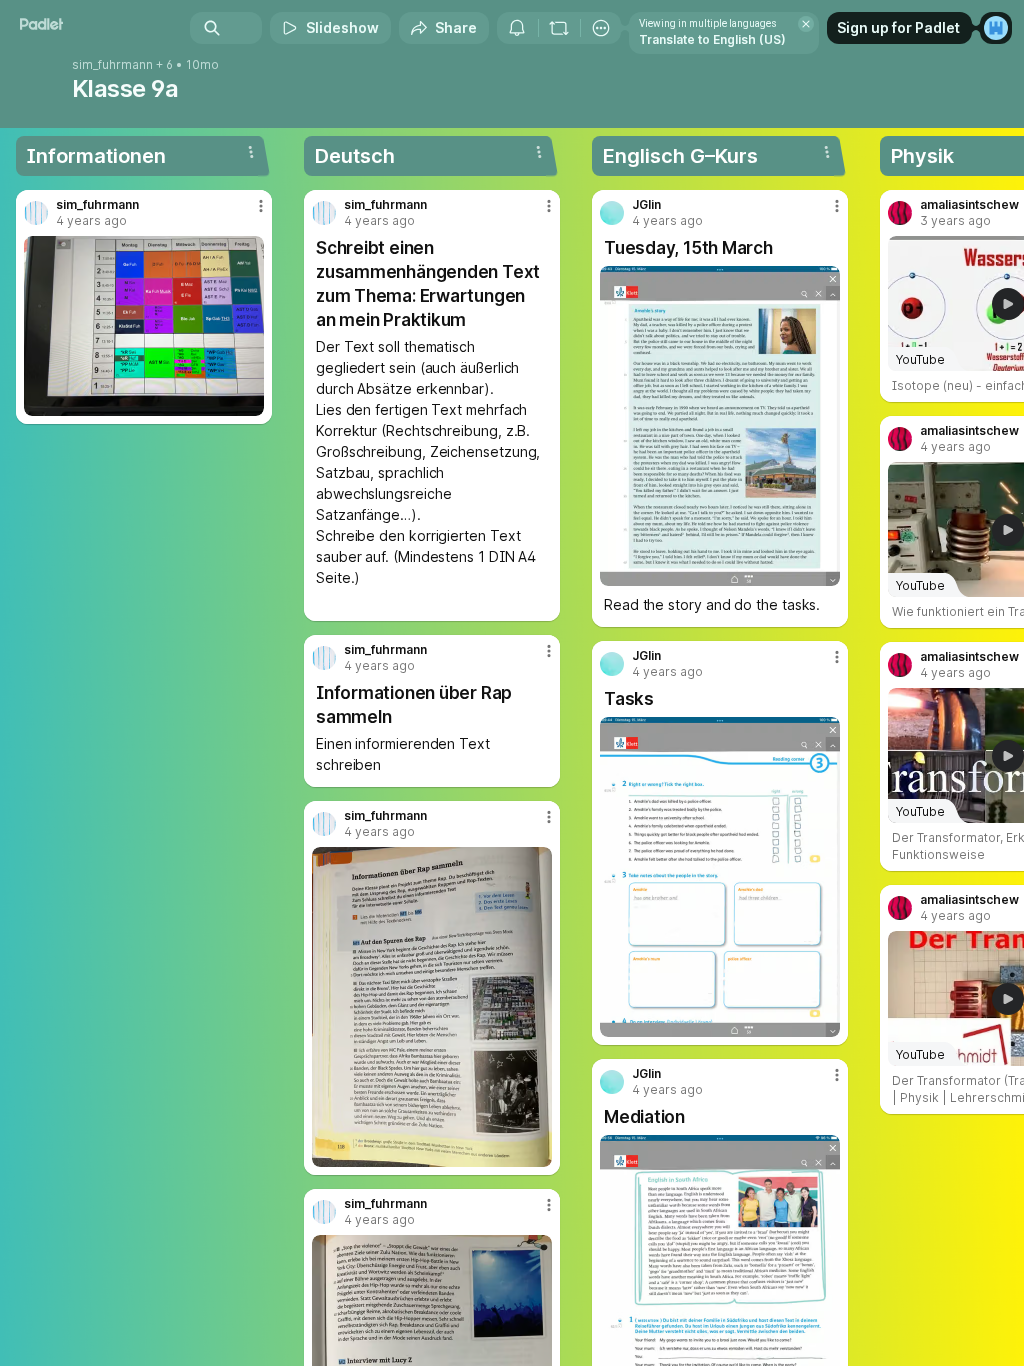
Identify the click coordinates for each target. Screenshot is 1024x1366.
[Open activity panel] (517, 28)
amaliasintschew (969, 205)
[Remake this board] (559, 28)
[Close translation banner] (806, 24)
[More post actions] (248, 214)
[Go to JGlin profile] (612, 213)
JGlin (646, 205)
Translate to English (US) (712, 39)
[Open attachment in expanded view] (144, 326)
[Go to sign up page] (996, 28)
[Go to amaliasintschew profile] (900, 213)
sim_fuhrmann (112, 65)
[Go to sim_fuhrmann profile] (36, 213)
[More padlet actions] (601, 28)
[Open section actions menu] (251, 152)
